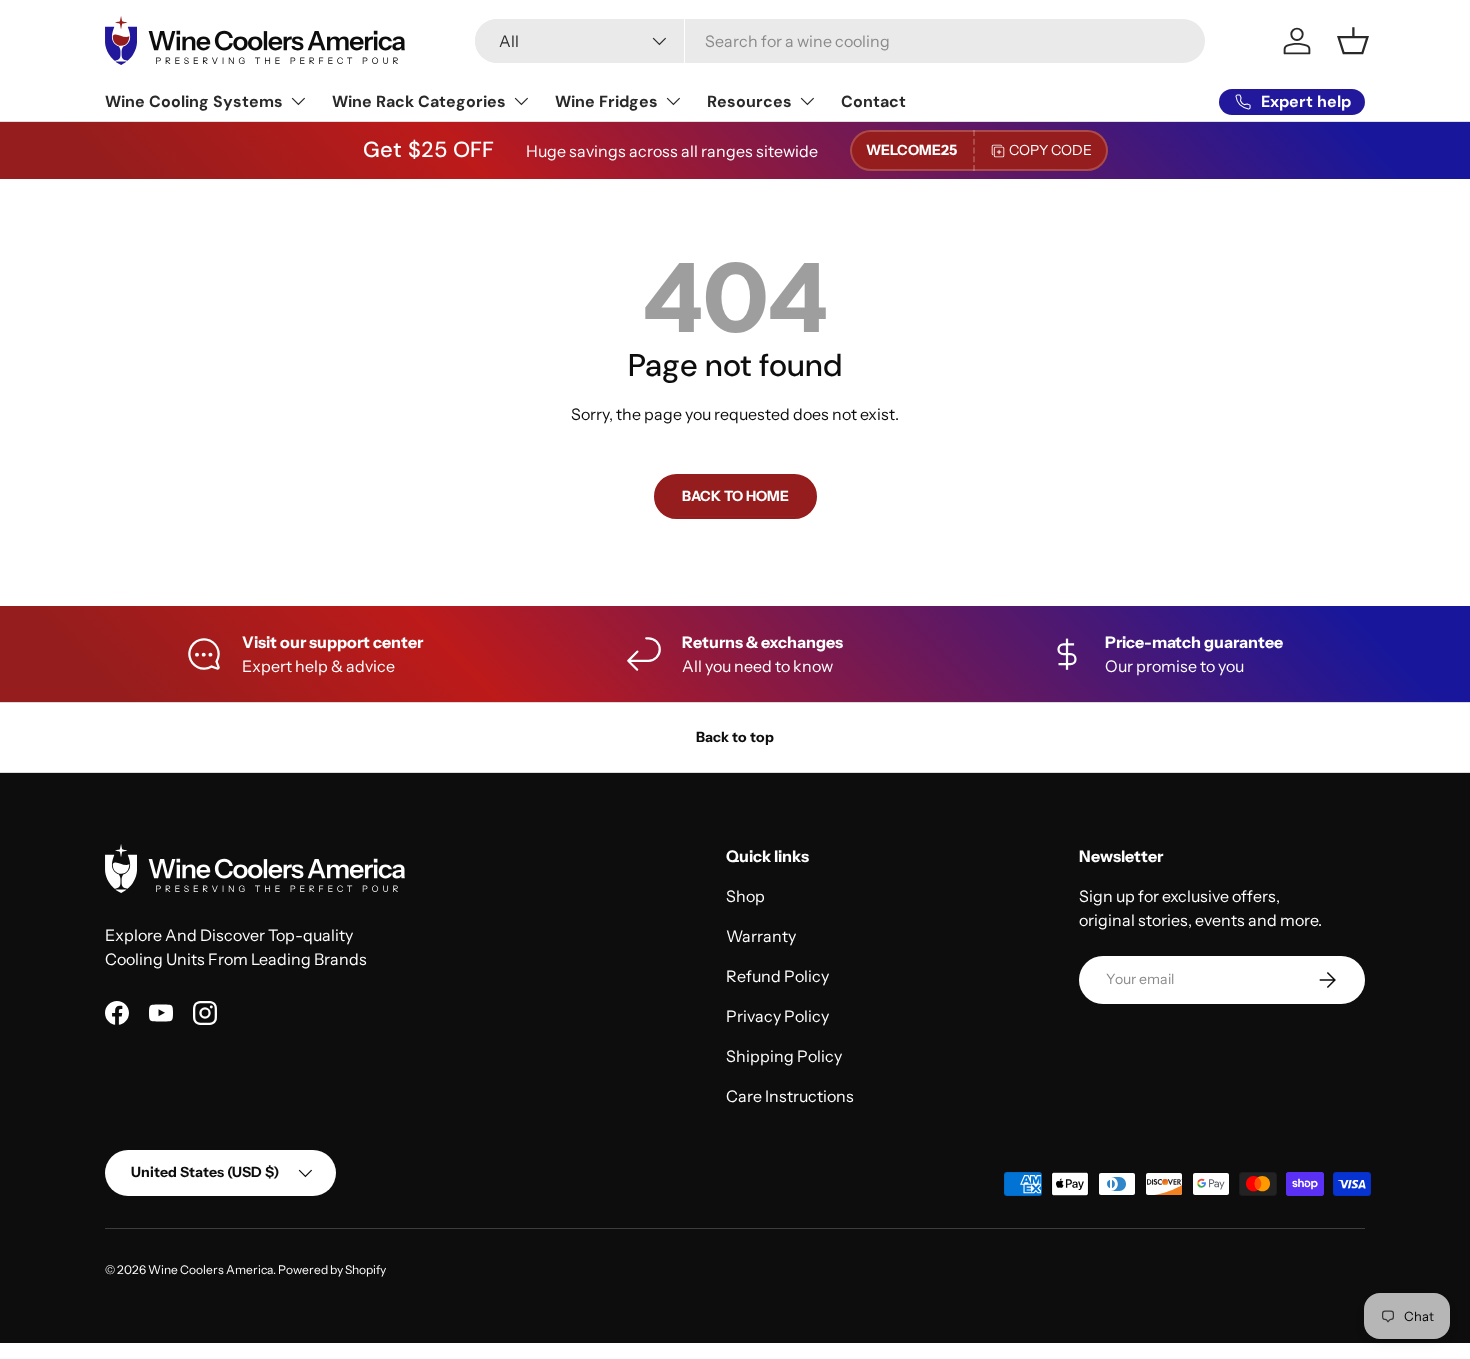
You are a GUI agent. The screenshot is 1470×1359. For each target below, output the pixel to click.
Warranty (761, 936)
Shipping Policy (784, 1056)
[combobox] (839, 41)
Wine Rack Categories (419, 101)
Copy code (1050, 150)
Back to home (735, 496)
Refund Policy (777, 976)
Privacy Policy (777, 1016)
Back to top (735, 737)
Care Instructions (790, 1096)
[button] (1353, 41)
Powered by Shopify (332, 1269)
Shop (745, 896)
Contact (873, 101)
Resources (749, 101)
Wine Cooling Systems (194, 101)
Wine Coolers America (210, 1269)
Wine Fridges (606, 101)
